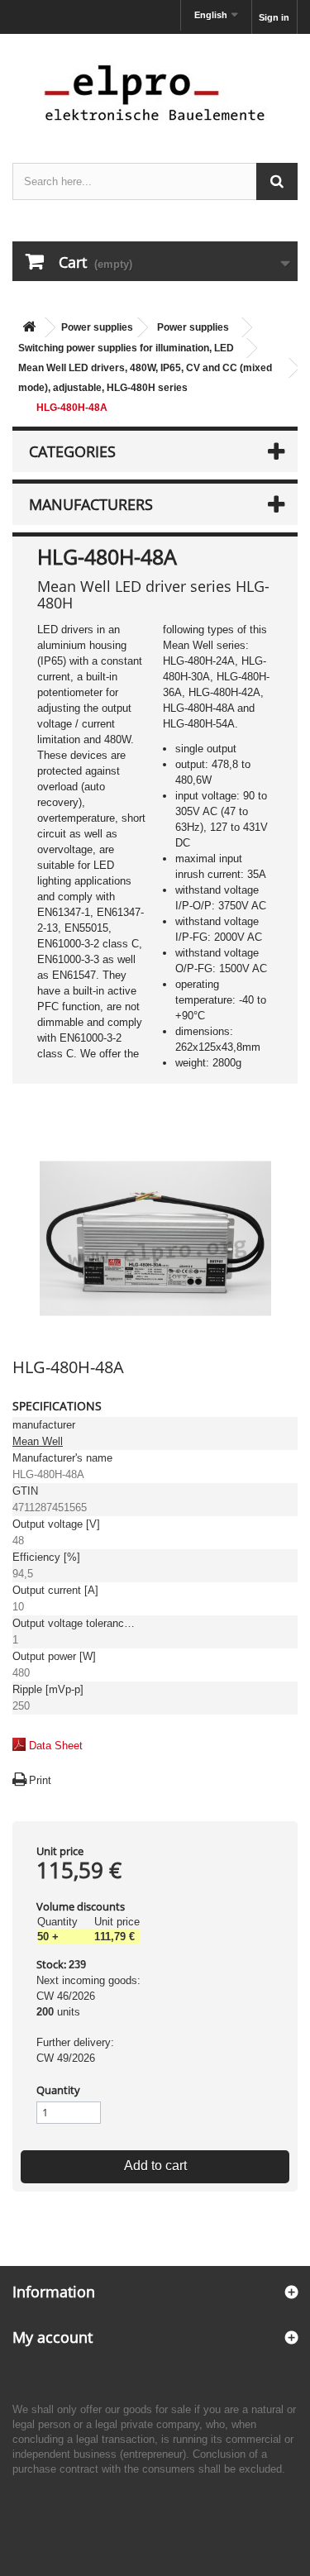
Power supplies (97, 327)
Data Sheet (56, 1746)
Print (40, 1780)
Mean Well (38, 1441)
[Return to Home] (29, 328)
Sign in (274, 17)
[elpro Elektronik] (155, 92)
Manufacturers (91, 504)
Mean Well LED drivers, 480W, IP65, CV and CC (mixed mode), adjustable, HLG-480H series (145, 378)
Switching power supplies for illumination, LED (126, 348)
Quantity (58, 2090)
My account (52, 2337)
